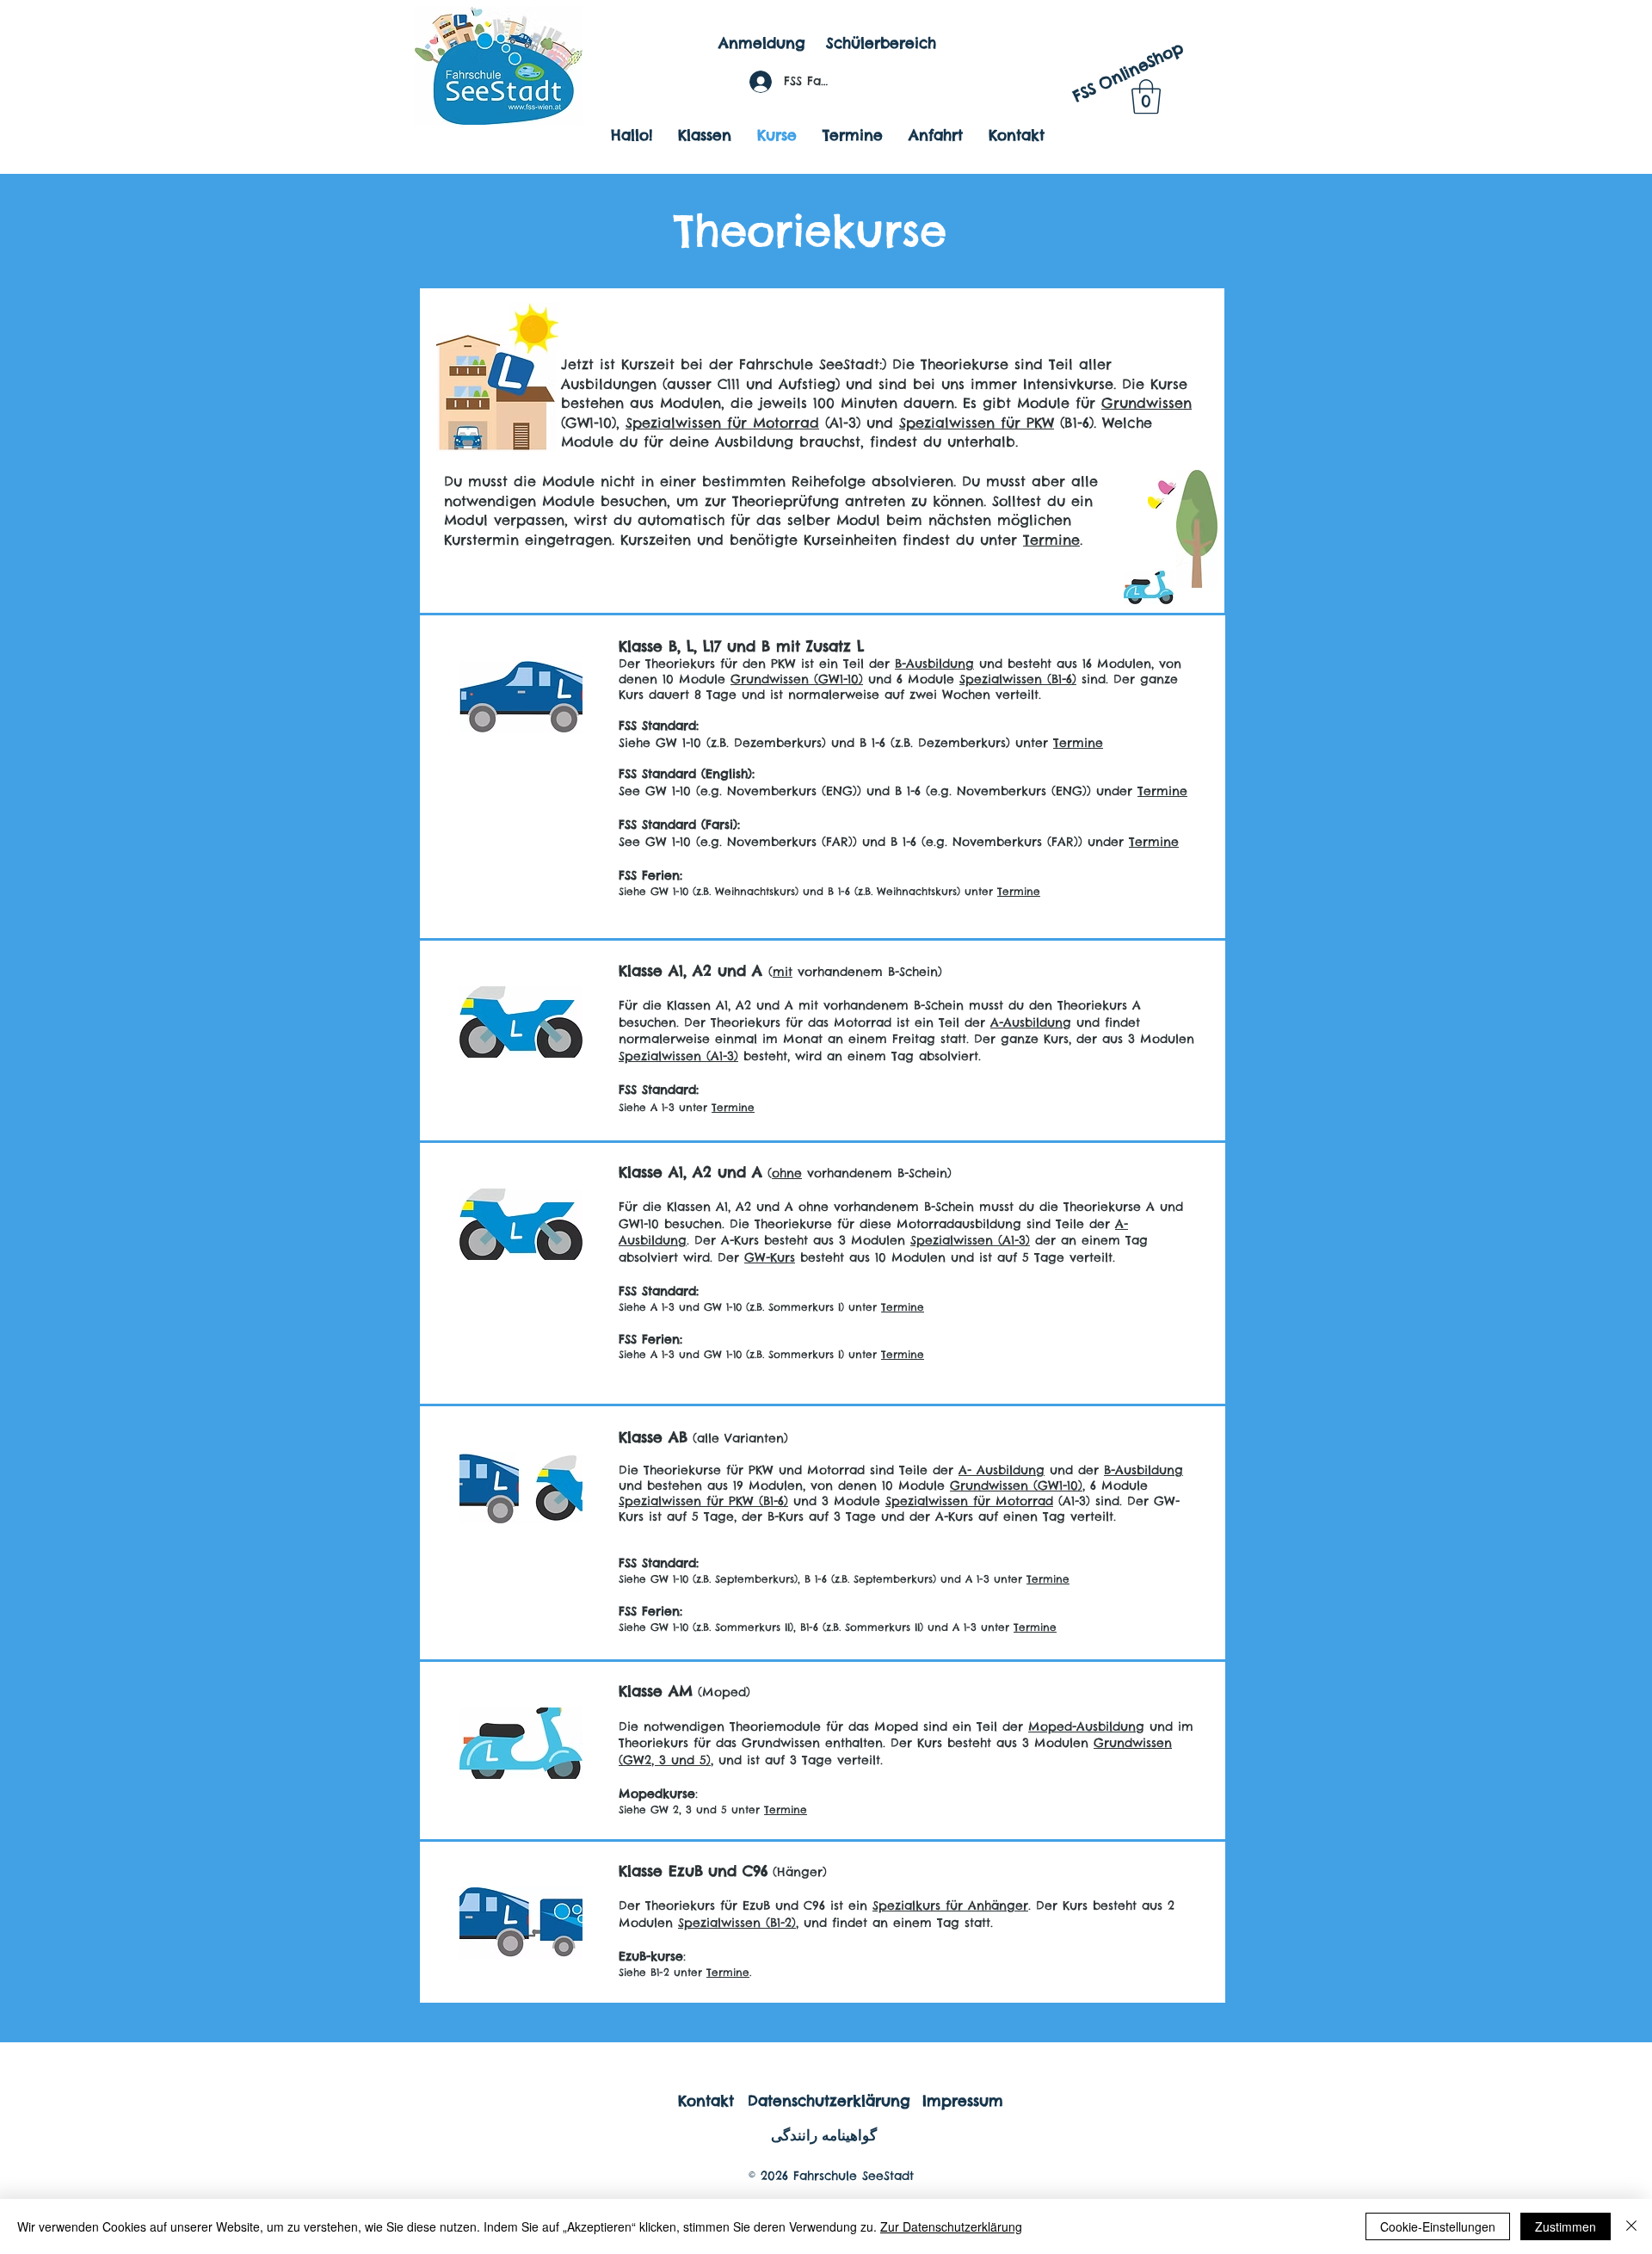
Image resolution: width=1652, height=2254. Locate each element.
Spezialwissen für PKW (977, 423)
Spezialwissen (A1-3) (678, 1056)
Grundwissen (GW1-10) (797, 679)
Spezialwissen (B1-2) (737, 1923)
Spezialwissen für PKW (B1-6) (703, 1501)
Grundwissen (1147, 403)
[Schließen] (1631, 2226)
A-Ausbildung (1031, 1022)
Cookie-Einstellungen (1438, 2226)
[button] (1146, 96)
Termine (1051, 540)
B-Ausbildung (934, 664)
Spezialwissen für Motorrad (722, 423)
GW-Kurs (770, 1257)
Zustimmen (1566, 2226)
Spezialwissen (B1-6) (1018, 679)
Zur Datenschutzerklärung (951, 2226)
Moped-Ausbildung (1086, 1726)
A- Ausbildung (1002, 1470)
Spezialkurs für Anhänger (950, 1905)
